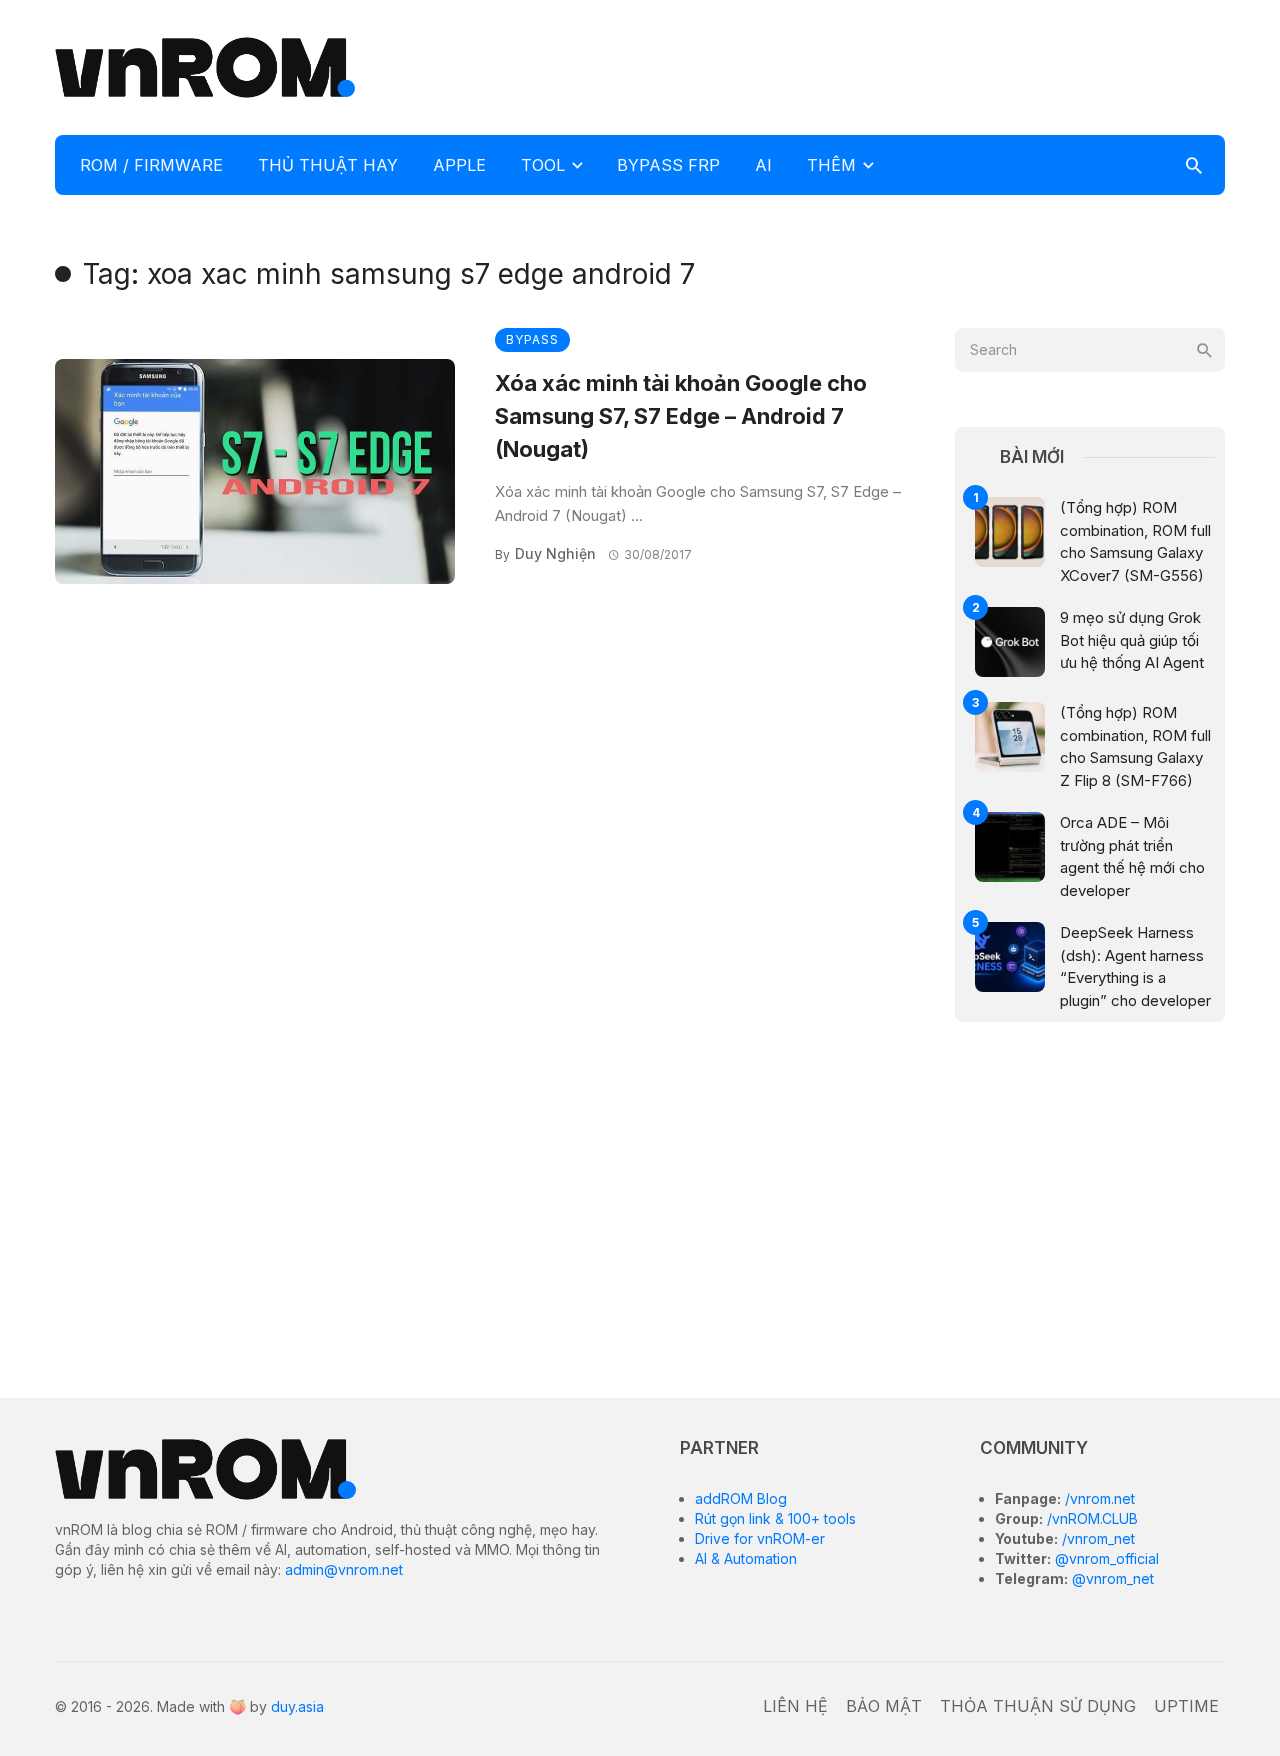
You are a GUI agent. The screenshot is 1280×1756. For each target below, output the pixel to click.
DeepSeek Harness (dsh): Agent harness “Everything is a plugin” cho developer (1135, 966)
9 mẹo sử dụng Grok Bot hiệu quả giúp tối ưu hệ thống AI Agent (1132, 640)
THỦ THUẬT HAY (328, 165)
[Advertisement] (861, 65)
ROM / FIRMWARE (151, 165)
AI (763, 165)
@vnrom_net (1111, 1578)
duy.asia (297, 1706)
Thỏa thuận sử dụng (1038, 1706)
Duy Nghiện (555, 553)
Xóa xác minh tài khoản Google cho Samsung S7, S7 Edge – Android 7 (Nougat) (681, 416)
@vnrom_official (1105, 1558)
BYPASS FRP (668, 165)
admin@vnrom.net (344, 1569)
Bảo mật (884, 1706)
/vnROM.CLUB (1090, 1518)
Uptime (1186, 1706)
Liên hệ (795, 1706)
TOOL (543, 165)
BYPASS (532, 339)
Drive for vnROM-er (760, 1538)
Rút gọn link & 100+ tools (775, 1518)
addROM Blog (741, 1498)
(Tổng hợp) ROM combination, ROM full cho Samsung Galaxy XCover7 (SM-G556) (1135, 541)
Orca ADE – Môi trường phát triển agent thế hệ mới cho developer (1132, 856)
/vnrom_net (1096, 1538)
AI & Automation (746, 1558)
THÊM (831, 165)
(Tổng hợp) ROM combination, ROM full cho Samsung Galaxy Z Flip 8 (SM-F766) (1135, 746)
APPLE (459, 165)
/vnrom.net (1098, 1498)
